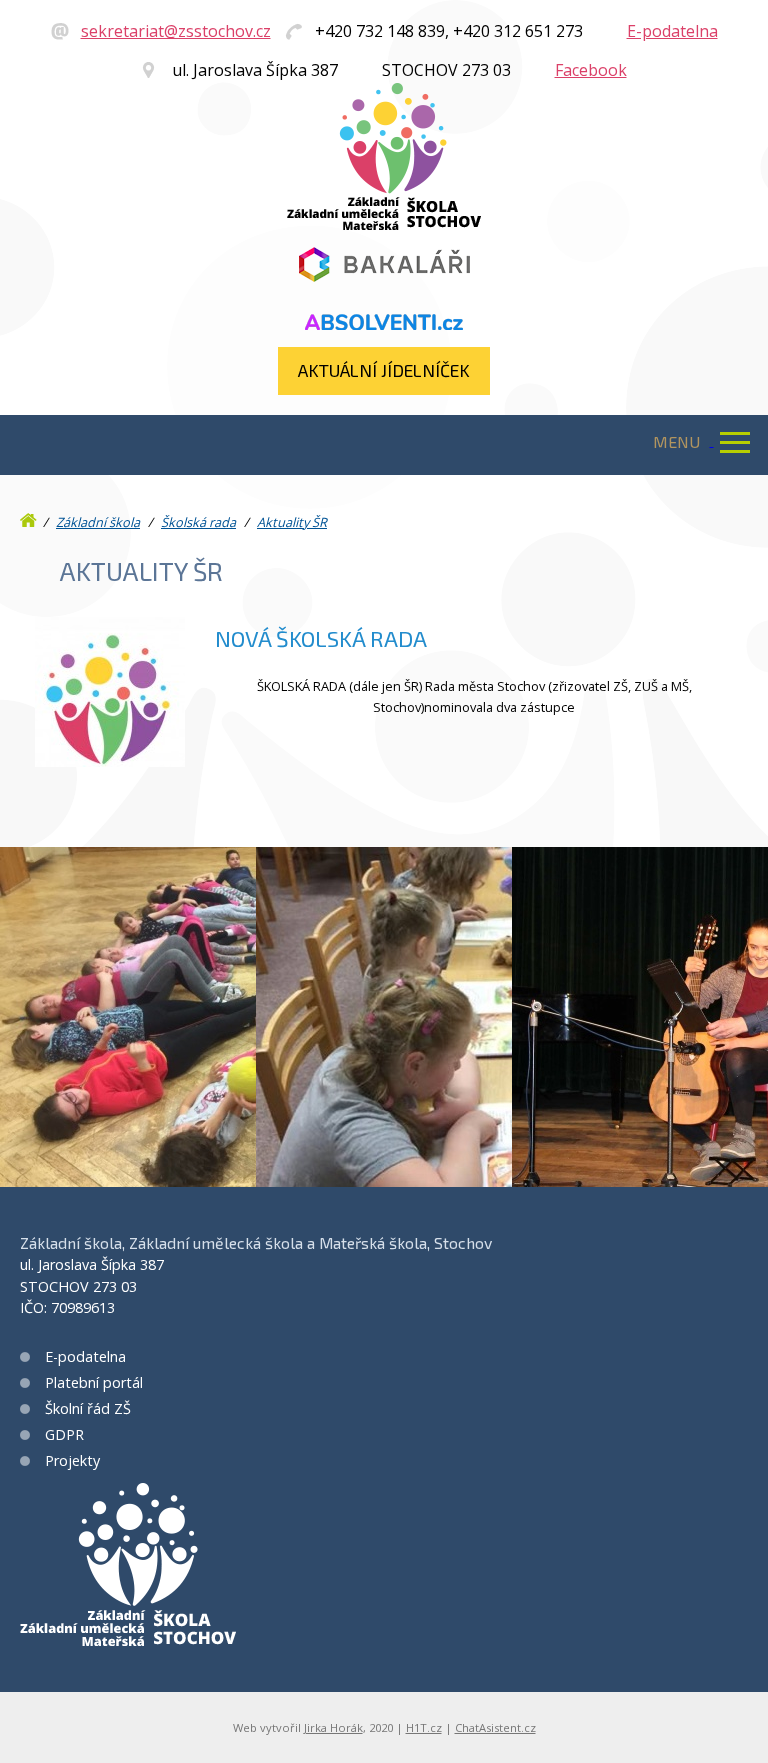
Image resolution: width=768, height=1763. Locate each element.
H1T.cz (424, 1727)
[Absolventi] (384, 323)
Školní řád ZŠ (88, 1408)
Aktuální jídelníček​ (384, 370)
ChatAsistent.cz (495, 1727)
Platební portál (94, 1382)
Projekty (72, 1460)
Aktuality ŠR (292, 522)
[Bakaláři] (384, 265)
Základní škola (98, 522)
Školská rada (198, 522)
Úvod (30, 516)
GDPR (64, 1434)
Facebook (591, 70)
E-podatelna (672, 31)
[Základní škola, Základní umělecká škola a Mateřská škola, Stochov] (384, 224)
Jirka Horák (333, 1727)
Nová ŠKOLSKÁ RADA (321, 638)
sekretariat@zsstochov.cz (176, 31)
